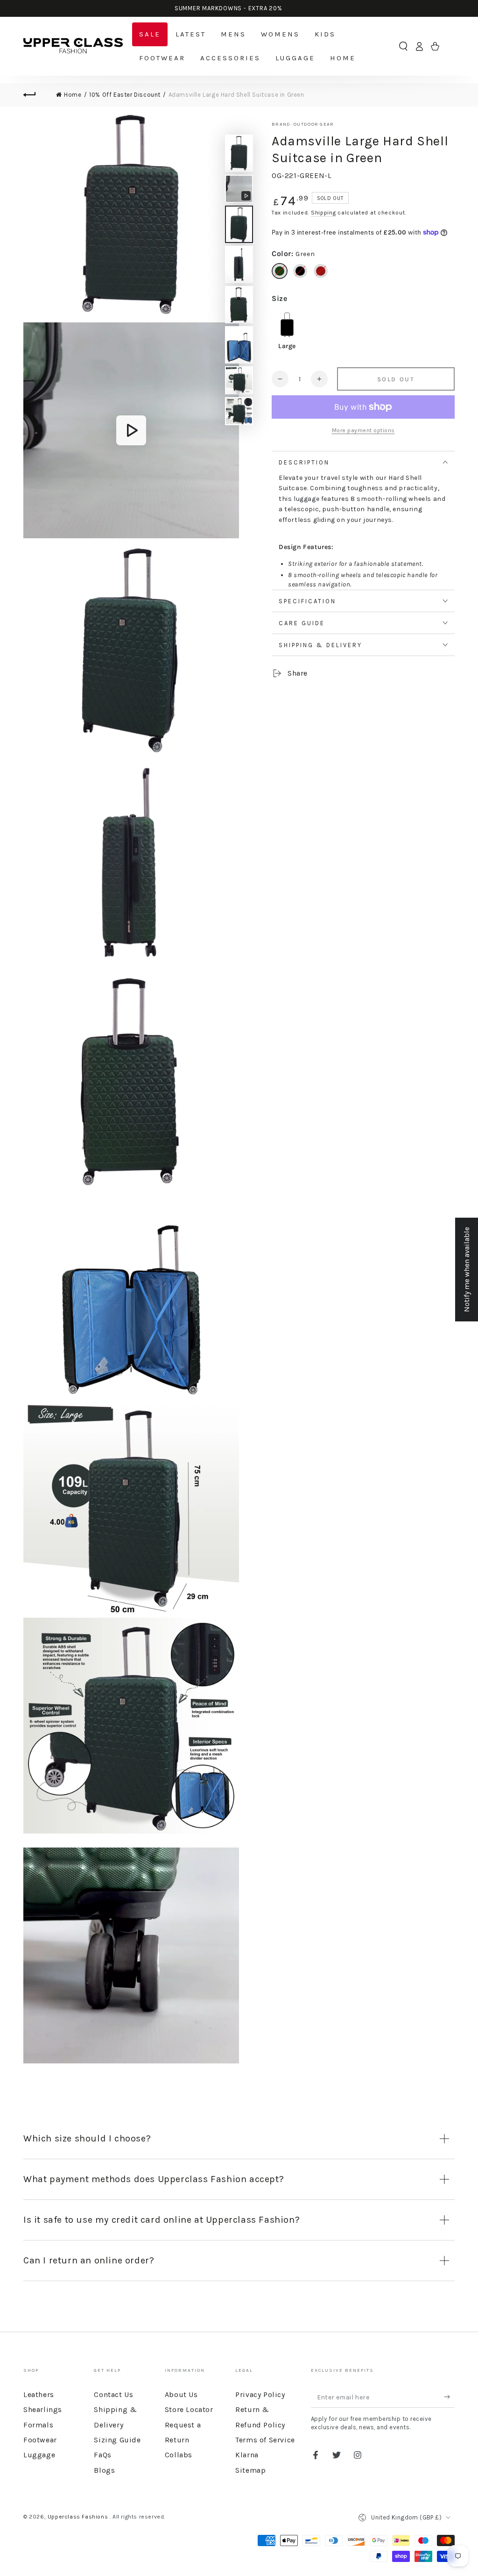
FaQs (102, 2455)
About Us (181, 2394)
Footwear (40, 2440)
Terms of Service (265, 2440)
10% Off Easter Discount (125, 95)
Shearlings (43, 2409)
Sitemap (250, 2470)
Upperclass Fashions (79, 2517)
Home (73, 95)
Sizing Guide (117, 2440)
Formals (38, 2425)
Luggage (39, 2455)
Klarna (247, 2455)
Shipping (323, 213)
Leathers (39, 2394)
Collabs (179, 2455)
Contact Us (113, 2394)
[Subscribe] (449, 2397)
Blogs (104, 2470)
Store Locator (189, 2409)
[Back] (35, 95)
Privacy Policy (260, 2394)
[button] (403, 46)
